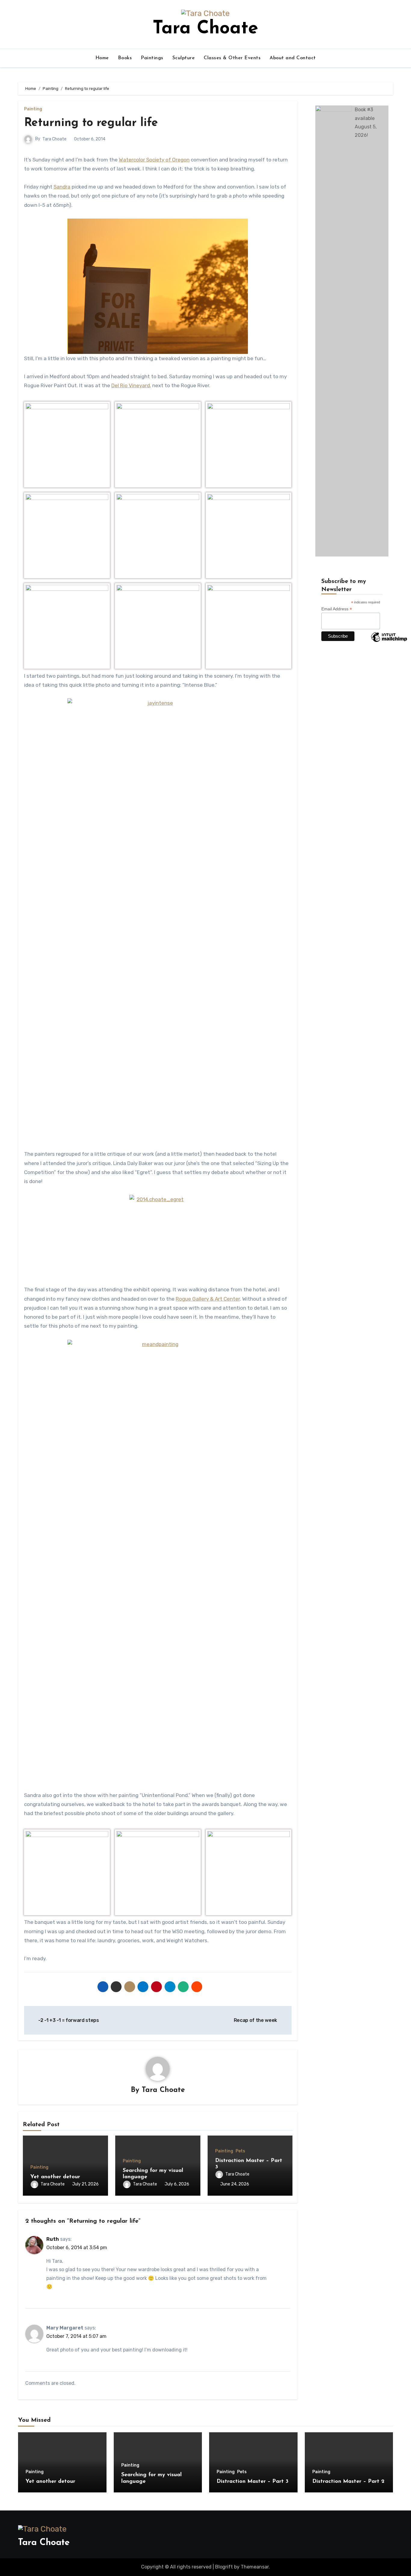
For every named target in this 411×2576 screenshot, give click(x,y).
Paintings (152, 58)
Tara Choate (205, 29)
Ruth (53, 2239)
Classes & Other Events (232, 58)
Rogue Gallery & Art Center (208, 1299)
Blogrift (224, 2567)
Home (102, 58)
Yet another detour (55, 2177)
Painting (33, 109)
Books (125, 58)
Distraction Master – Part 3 (253, 2482)
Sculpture (184, 58)
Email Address (337, 609)
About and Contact (293, 58)
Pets (240, 2151)
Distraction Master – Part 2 (348, 2482)
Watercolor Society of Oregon (154, 160)
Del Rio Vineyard (131, 385)
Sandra (62, 187)
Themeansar (255, 2567)
